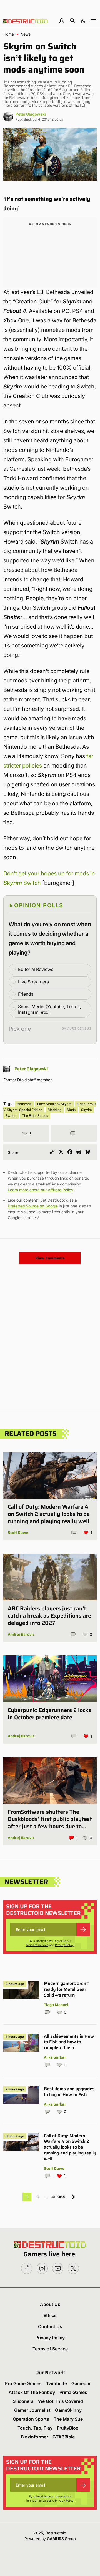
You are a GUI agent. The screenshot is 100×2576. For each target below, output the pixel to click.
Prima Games (73, 2392)
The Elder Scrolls (35, 1116)
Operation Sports (31, 2419)
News (26, 34)
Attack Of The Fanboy (32, 2392)
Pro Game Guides (23, 2383)
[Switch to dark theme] (83, 21)
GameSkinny (68, 2410)
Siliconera (23, 2401)
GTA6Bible (64, 2437)
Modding (55, 1110)
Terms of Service (37, 1945)
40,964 (58, 2197)
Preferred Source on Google (33, 1206)
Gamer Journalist (32, 2410)
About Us (50, 2304)
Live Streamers (33, 982)
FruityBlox (68, 2428)
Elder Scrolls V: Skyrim (54, 1104)
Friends (26, 994)
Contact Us (50, 2326)
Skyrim (86, 1110)
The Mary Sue (68, 2419)
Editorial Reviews (36, 969)
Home (9, 34)
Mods (71, 1110)
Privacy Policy (64, 1945)
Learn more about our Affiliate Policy (40, 1190)
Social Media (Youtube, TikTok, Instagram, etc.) (50, 1009)
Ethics (50, 2315)
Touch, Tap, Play (35, 2428)
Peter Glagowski (31, 114)
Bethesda (24, 1104)
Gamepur (81, 2383)
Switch (11, 1116)
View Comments (50, 1258)
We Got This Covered (61, 2401)
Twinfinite (57, 2383)
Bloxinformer (34, 2437)
